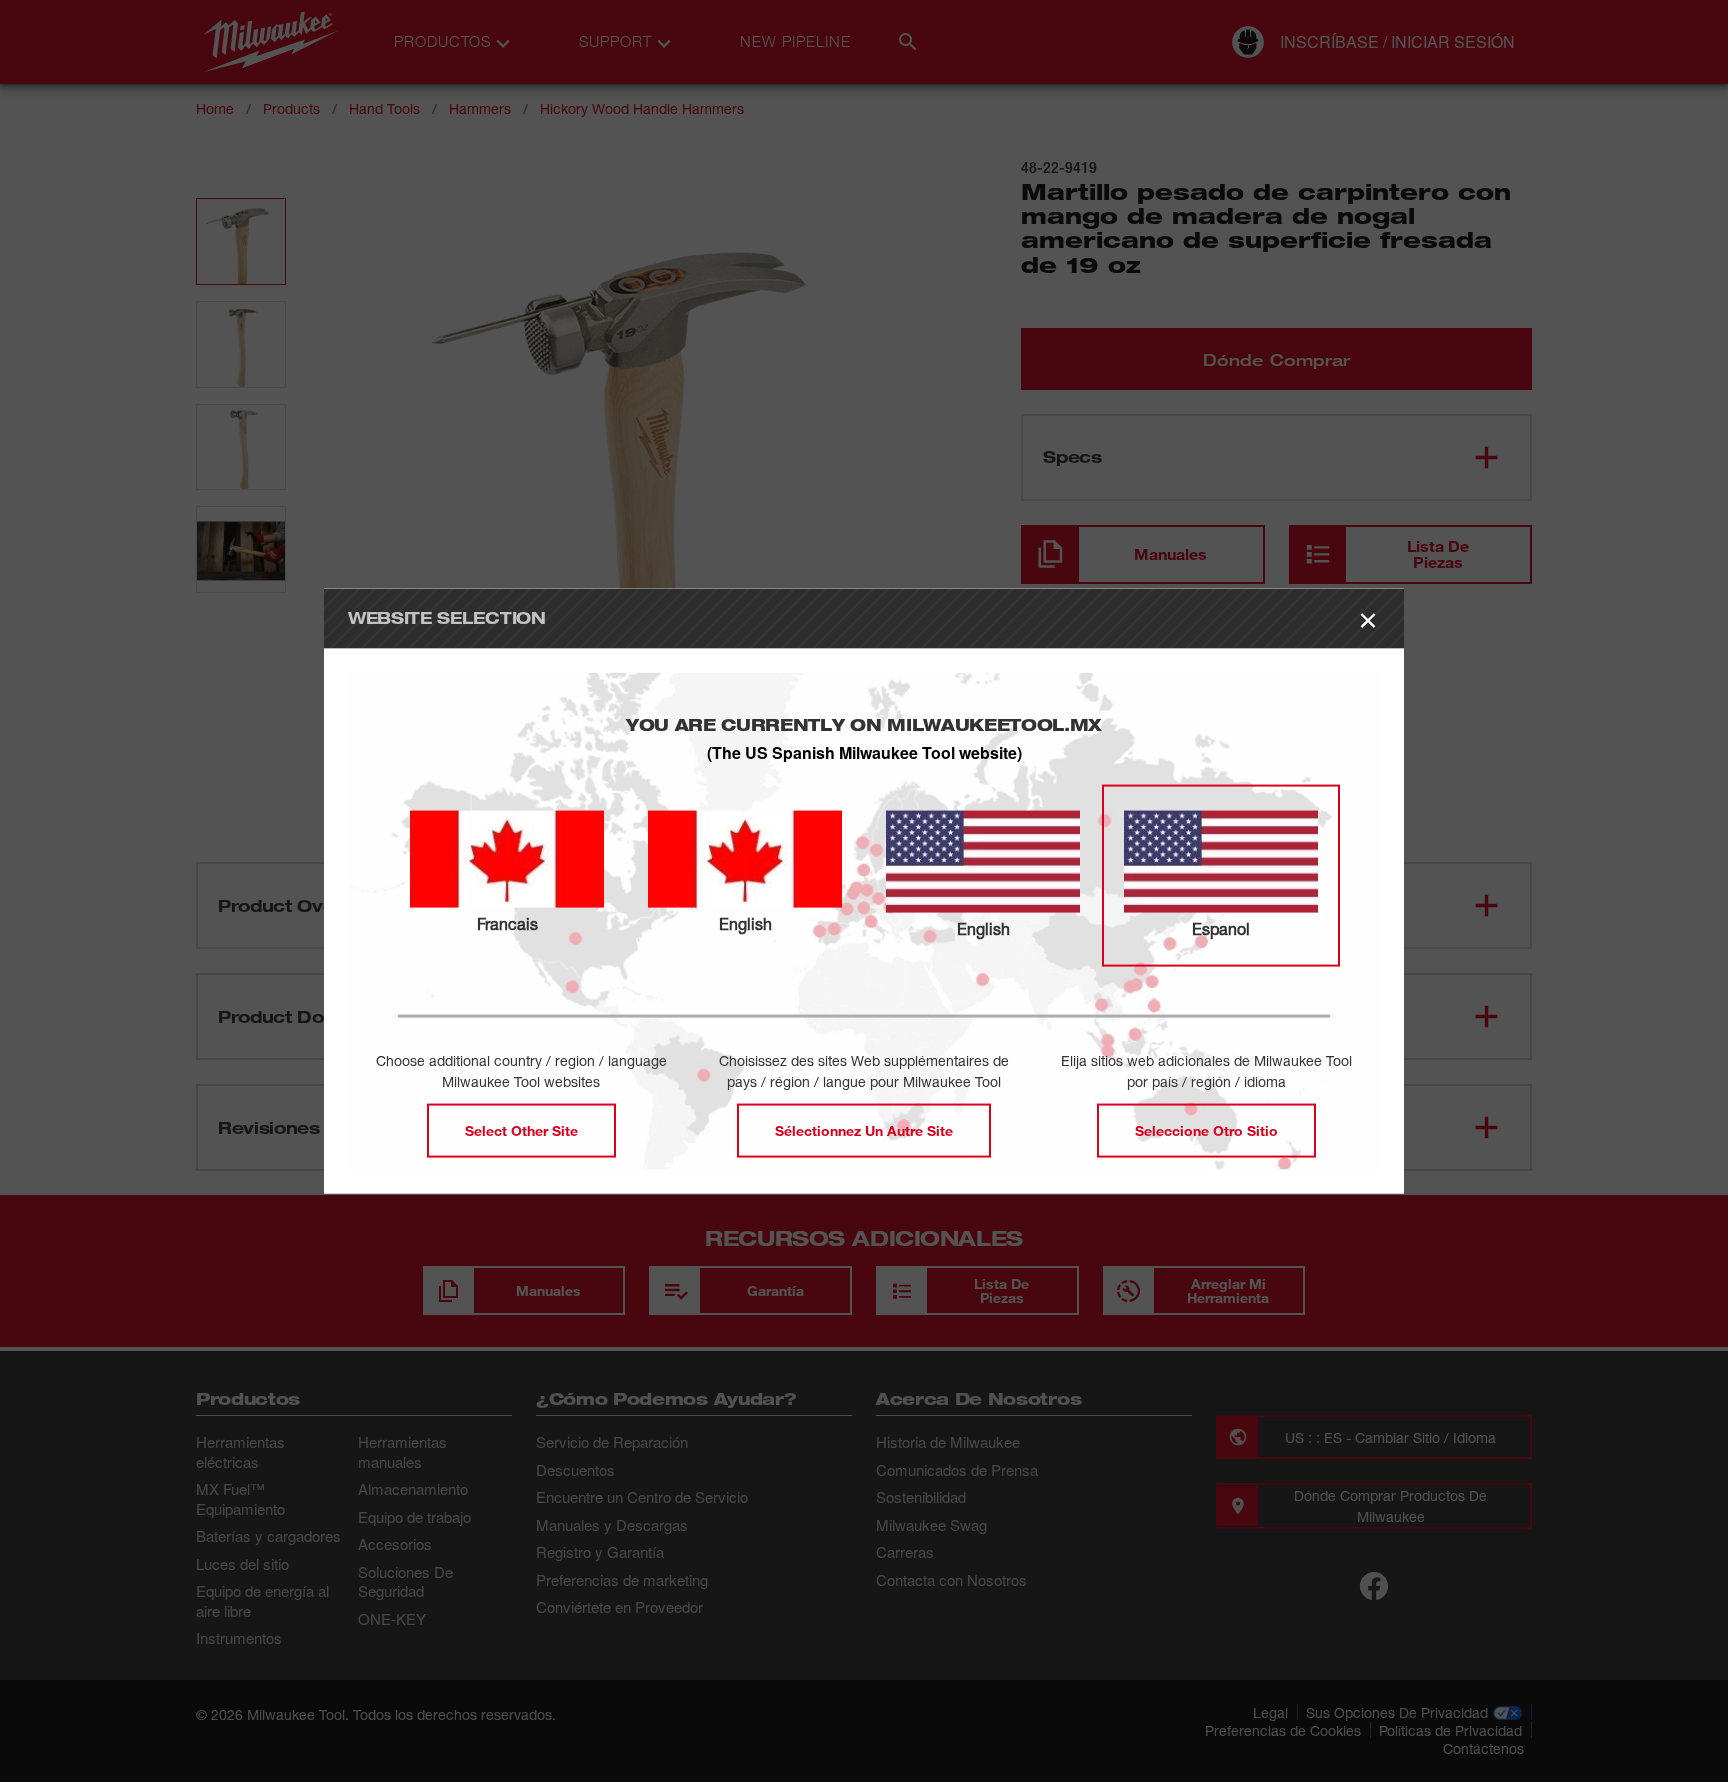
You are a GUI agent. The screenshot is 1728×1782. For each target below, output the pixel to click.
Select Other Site (521, 1129)
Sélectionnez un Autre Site (864, 1129)
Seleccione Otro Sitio (1206, 1129)
